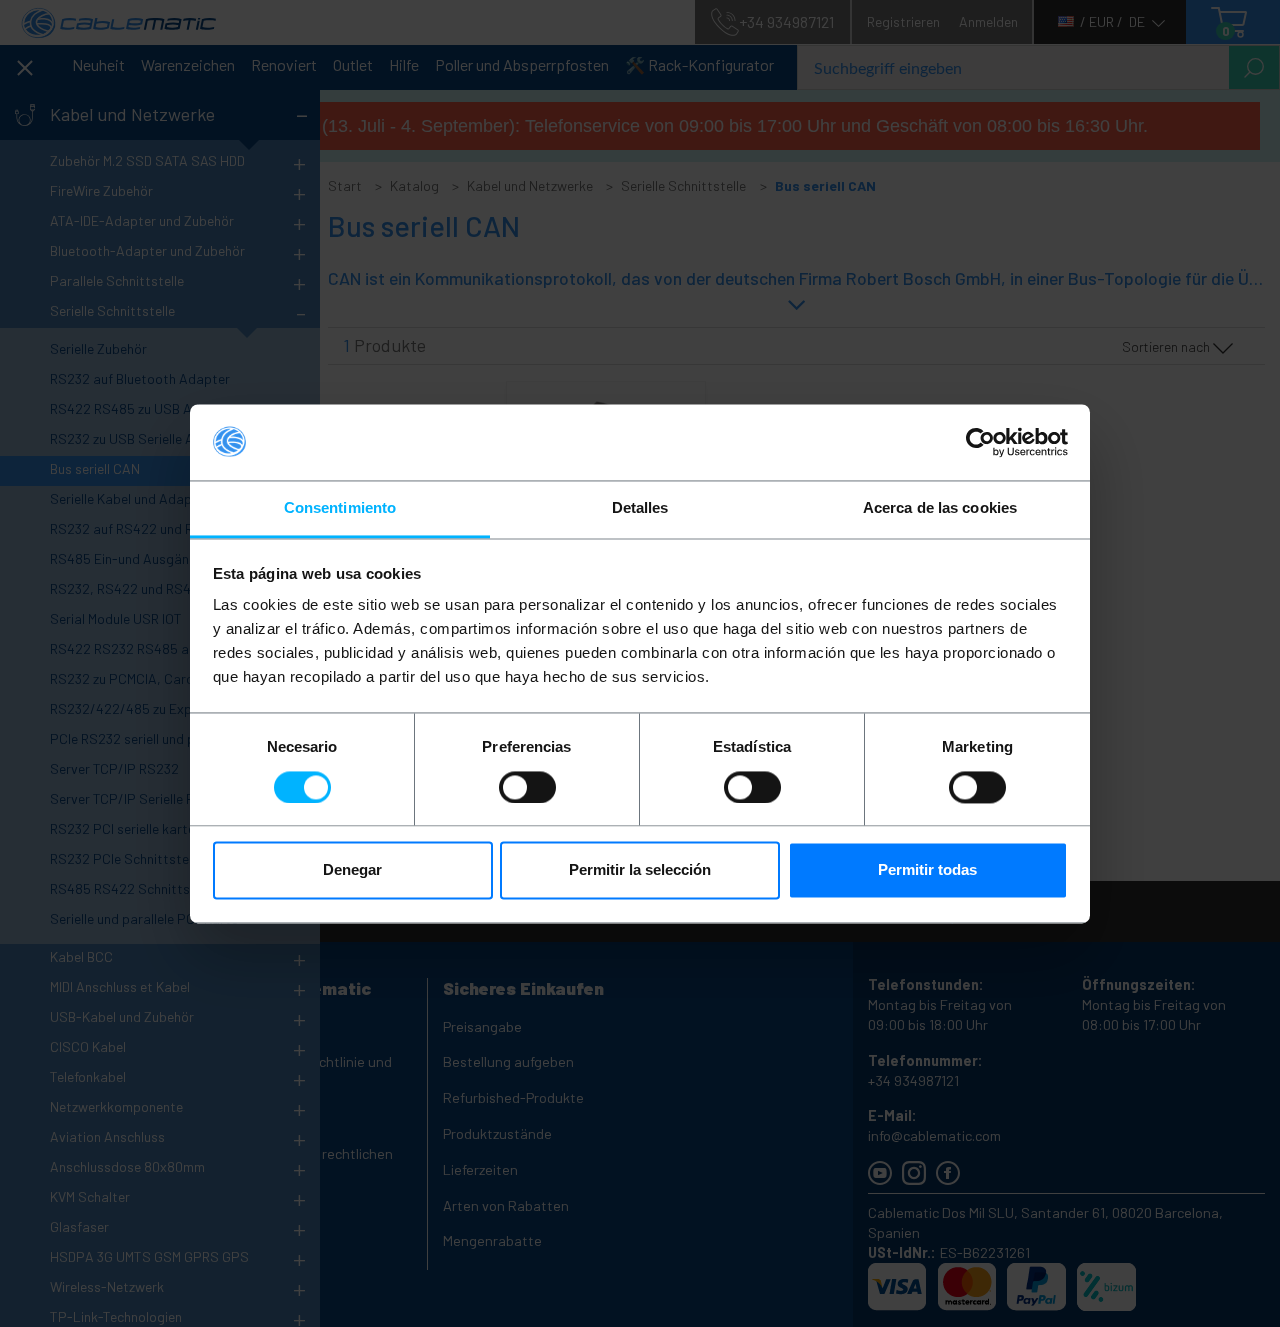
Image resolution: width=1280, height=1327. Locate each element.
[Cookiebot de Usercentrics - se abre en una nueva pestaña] (980, 442)
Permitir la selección (640, 870)
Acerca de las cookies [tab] (940, 508)
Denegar (352, 870)
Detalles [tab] (640, 508)
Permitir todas (927, 870)
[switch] (527, 787)
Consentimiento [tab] (340, 508)
